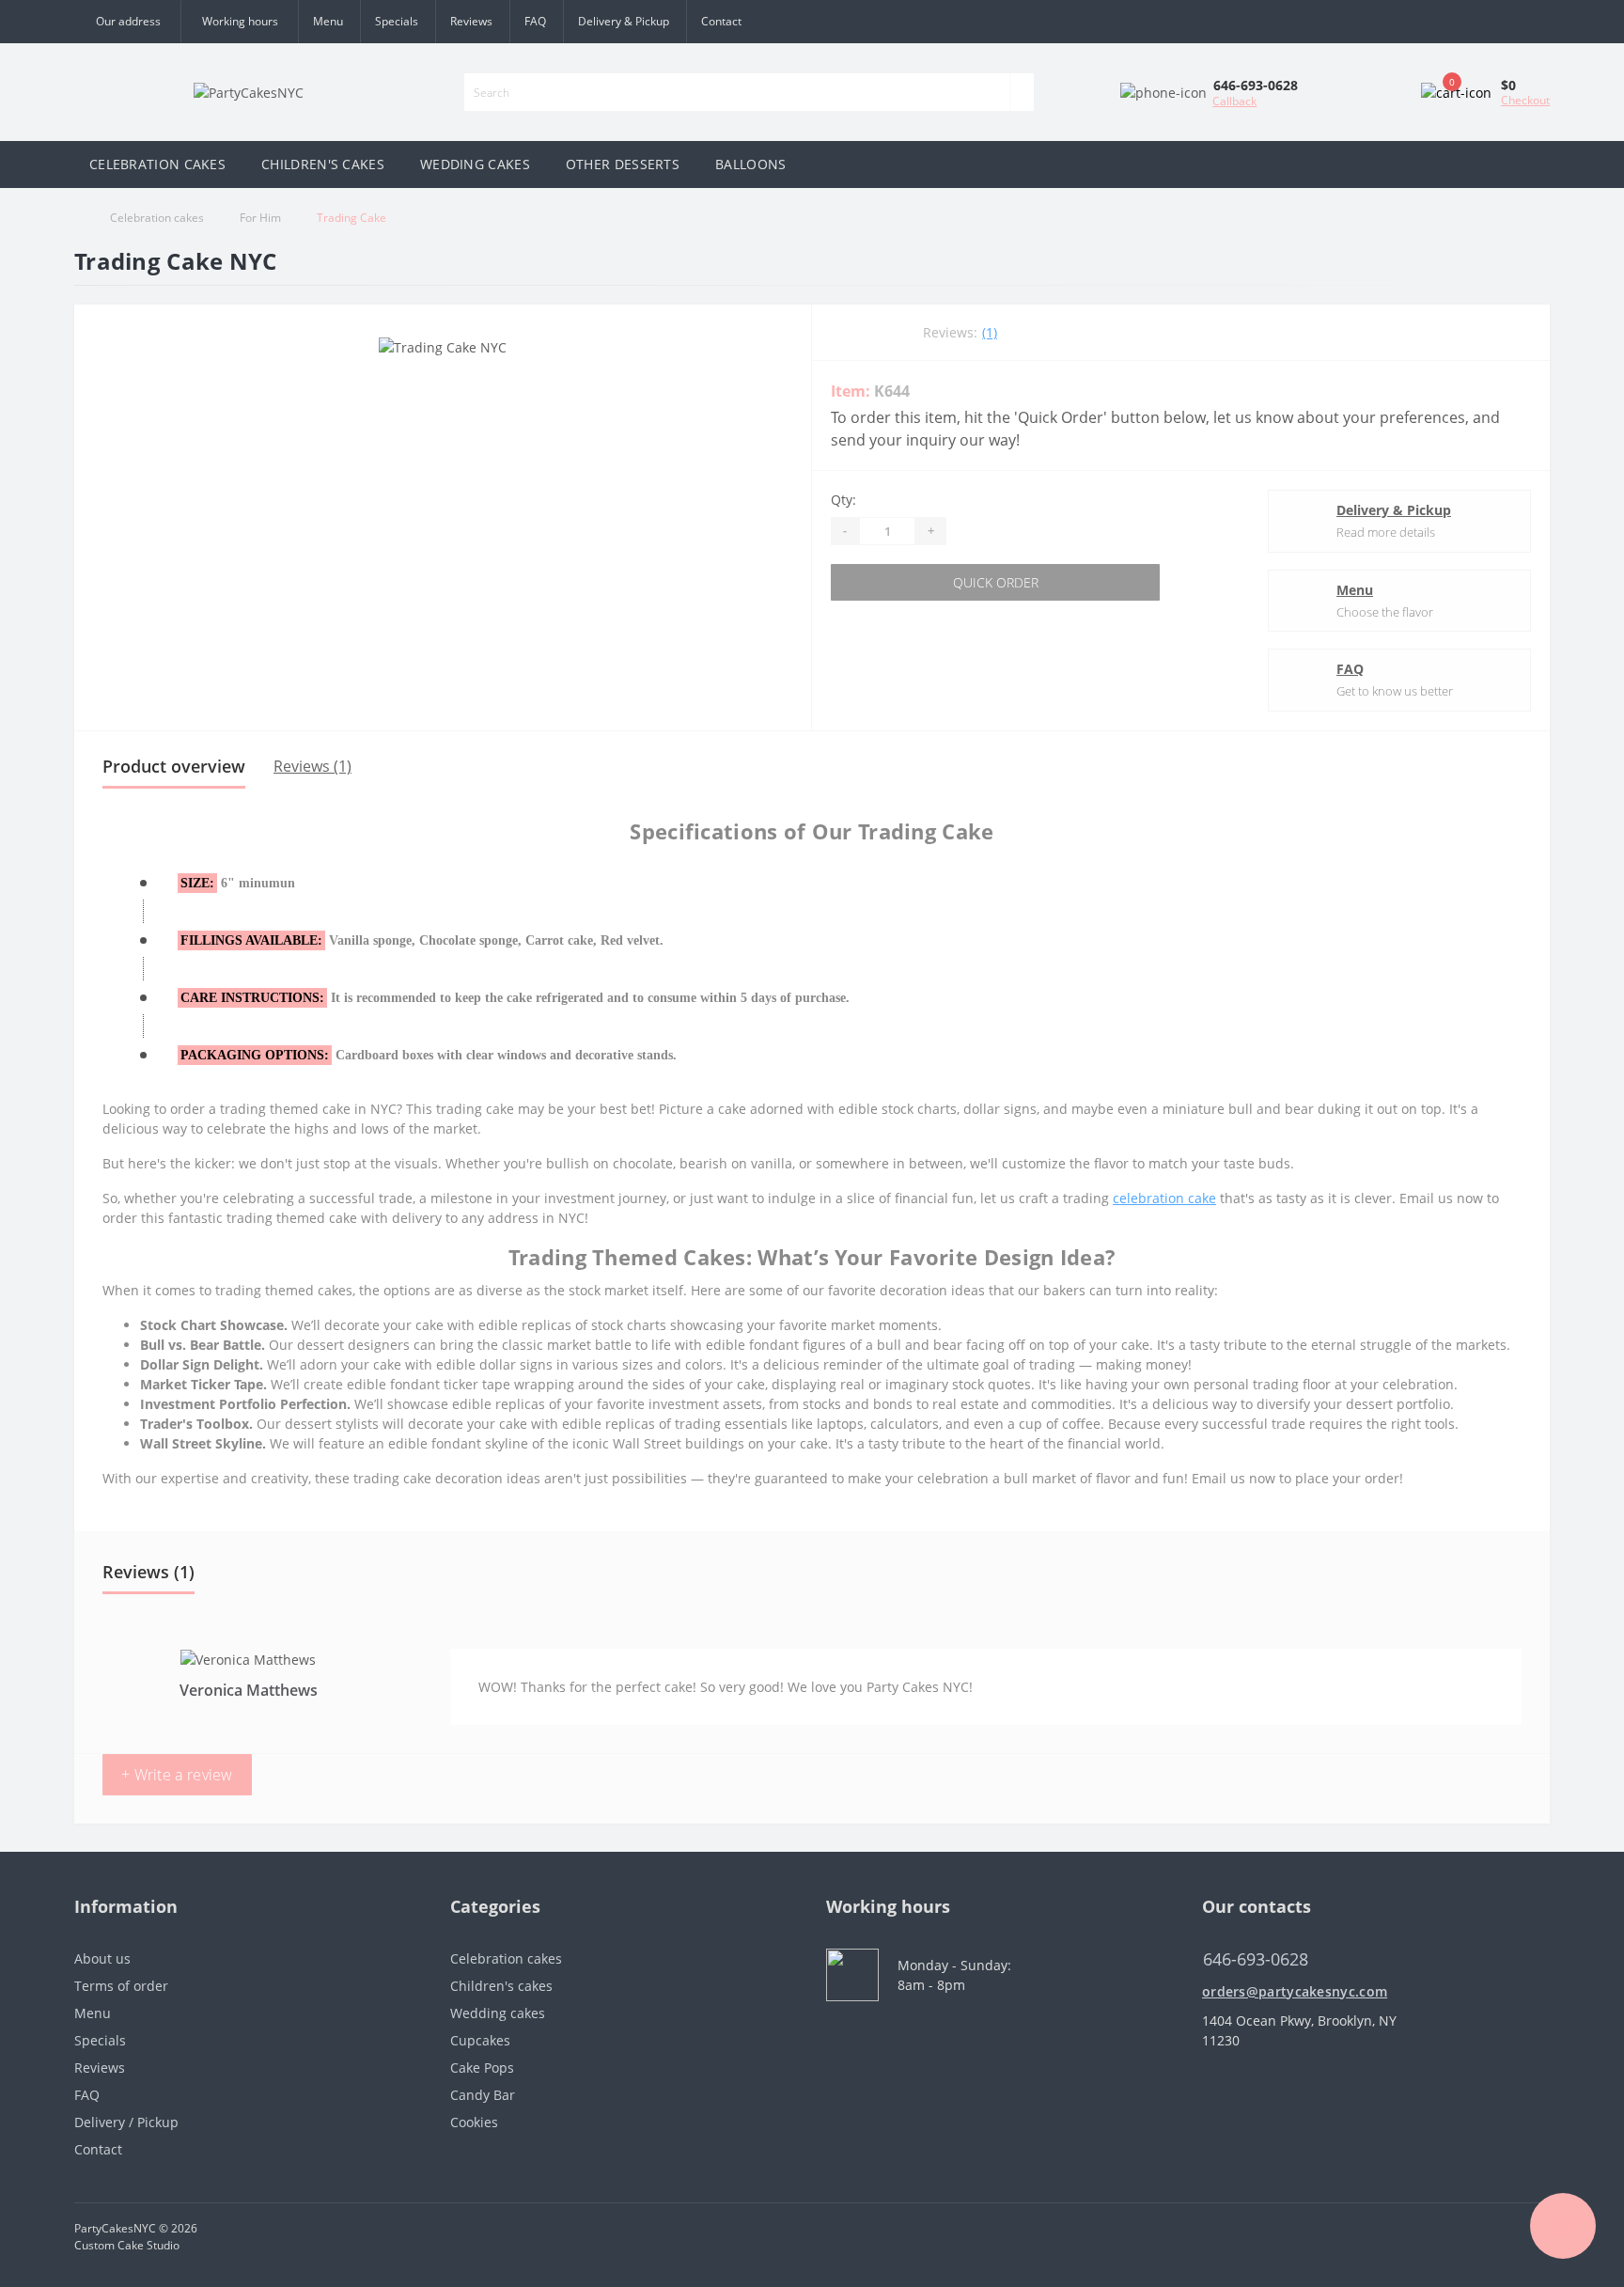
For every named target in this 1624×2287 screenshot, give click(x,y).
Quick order (996, 582)
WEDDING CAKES (475, 164)
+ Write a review (177, 1775)
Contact (721, 21)
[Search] (1022, 92)
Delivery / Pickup (126, 2122)
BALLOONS (750, 164)
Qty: (843, 500)
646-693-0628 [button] (1256, 1959)
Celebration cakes (157, 218)
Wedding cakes (498, 2013)
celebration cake (1164, 1198)
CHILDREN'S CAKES (323, 164)
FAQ (535, 21)
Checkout (1525, 100)
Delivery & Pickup (624, 21)
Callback (1234, 101)
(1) (990, 332)
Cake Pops (482, 2068)
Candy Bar (483, 2095)
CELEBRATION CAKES (157, 164)
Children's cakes (501, 1986)
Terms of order (121, 1986)
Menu (328, 21)
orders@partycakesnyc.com (1295, 1991)
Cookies (474, 2122)
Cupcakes (480, 2040)
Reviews (471, 21)
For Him (260, 218)
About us (102, 1958)
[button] (239, 22)
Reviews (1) (312, 766)
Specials (397, 21)
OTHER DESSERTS (623, 164)
